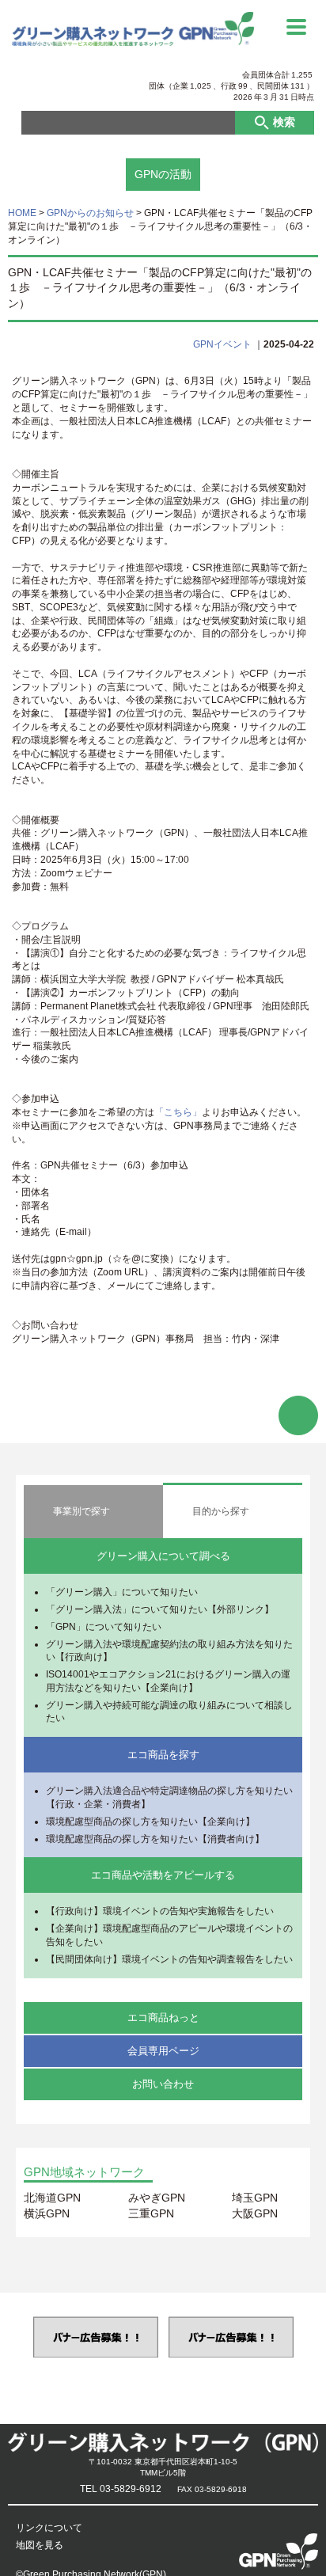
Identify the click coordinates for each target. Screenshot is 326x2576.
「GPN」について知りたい (104, 1627)
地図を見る (40, 2545)
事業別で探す (81, 1511)
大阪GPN (255, 2213)
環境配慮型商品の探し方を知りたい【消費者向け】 (155, 1839)
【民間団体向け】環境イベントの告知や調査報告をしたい (169, 1959)
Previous (14, 2337)
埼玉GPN (255, 2198)
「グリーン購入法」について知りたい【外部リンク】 (160, 1609)
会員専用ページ (163, 2051)
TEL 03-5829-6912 (121, 2489)
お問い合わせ (163, 2084)
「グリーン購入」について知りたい (122, 1592)
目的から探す (221, 1511)
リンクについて (49, 2528)
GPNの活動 (163, 174)
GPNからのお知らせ (90, 213)
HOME (22, 213)
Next (312, 2337)
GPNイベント (222, 344)
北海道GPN (52, 2198)
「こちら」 (178, 1112)
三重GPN (151, 2213)
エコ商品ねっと (163, 2017)
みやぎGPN (157, 2198)
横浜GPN (47, 2213)
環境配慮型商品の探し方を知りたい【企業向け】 (150, 1822)
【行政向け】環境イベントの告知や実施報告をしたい (160, 1911)
